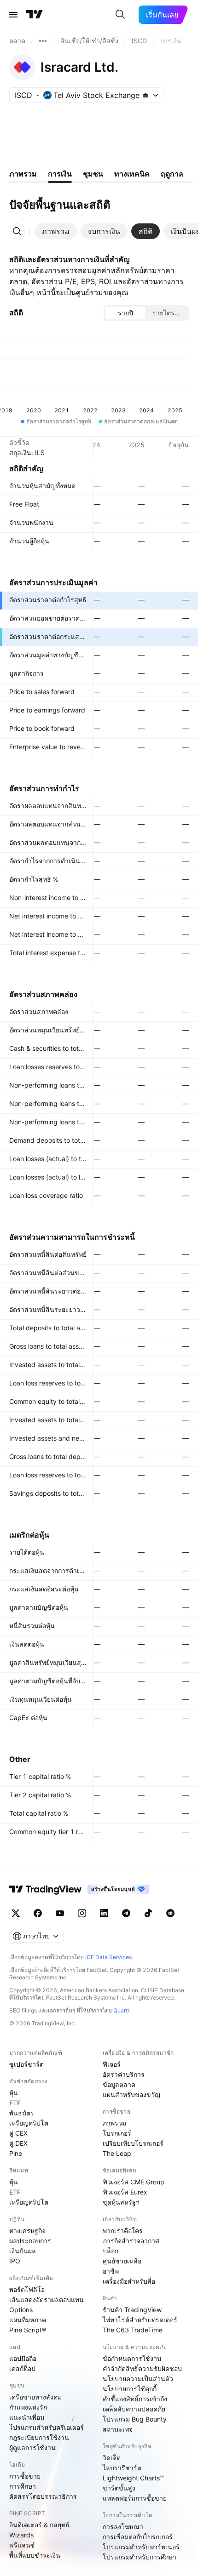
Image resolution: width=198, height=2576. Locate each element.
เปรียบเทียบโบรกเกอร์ (133, 2143)
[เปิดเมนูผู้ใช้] (13, 15)
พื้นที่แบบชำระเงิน (35, 2555)
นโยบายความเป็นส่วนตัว (138, 2379)
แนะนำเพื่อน (27, 2417)
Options (21, 2310)
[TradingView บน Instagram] (82, 1913)
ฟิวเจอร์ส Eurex (125, 2192)
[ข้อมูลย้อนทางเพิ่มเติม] (43, 41)
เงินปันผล (23, 2251)
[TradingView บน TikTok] (148, 1913)
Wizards (21, 2535)
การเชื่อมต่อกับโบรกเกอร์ (138, 2537)
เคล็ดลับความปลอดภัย (134, 2409)
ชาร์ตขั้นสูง (119, 2488)
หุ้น (14, 2093)
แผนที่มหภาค (28, 2320)
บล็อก (111, 2251)
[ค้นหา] (120, 15)
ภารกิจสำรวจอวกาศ (131, 2241)
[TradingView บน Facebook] (38, 1913)
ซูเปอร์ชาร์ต (26, 2064)
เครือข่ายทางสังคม (35, 2397)
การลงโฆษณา (123, 2527)
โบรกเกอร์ (117, 2133)
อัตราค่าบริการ (124, 2074)
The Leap (117, 2153)
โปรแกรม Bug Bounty (135, 2419)
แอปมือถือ (23, 2358)
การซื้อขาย (25, 2476)
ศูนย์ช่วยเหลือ (122, 2261)
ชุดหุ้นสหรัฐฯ (121, 2202)
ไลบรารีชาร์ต (122, 2468)
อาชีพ (111, 2271)
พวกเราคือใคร (123, 2231)
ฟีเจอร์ (112, 2064)
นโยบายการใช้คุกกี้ (130, 2389)
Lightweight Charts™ (133, 2478)
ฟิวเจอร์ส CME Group (134, 2182)
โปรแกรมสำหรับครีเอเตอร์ (47, 2427)
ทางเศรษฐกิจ (27, 2231)
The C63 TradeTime (133, 2330)
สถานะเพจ (118, 2429)
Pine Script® (28, 2330)
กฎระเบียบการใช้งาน (39, 2437)
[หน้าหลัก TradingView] (35, 15)
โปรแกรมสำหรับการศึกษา (140, 2557)
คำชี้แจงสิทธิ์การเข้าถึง (135, 2399)
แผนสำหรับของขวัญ (131, 2094)
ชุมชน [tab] (93, 174)
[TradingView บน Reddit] (170, 1913)
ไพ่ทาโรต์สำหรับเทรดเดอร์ (140, 2320)
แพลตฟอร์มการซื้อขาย (135, 2498)
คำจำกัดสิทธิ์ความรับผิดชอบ (142, 2368)
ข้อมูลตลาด (119, 2084)
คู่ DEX (18, 2143)
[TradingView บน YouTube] (60, 1913)
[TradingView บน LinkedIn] (104, 1913)
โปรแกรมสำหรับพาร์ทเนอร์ (141, 2547)
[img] (146, 95)
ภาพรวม (114, 2123)
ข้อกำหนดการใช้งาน (132, 2358)
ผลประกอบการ (30, 2241)
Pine (16, 2153)
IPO (15, 2261)
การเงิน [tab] (60, 174)
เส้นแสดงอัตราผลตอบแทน (47, 2300)
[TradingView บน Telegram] (126, 1913)
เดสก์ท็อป (22, 2368)
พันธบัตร (22, 2113)
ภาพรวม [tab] (23, 174)
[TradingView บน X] (16, 1913)
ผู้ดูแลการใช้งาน (32, 2448)
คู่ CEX (18, 2133)
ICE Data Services (108, 1957)
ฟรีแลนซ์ (22, 2545)
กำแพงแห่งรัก (28, 2407)
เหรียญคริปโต (29, 2123)
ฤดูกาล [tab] (172, 174)
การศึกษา (23, 2486)
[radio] (125, 313)
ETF (15, 2103)
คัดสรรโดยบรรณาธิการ (43, 2496)
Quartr (121, 2010)
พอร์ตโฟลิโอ (27, 2289)
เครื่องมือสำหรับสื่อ (129, 2281)
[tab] (56, 231)
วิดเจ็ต (112, 2458)
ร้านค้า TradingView (132, 2310)
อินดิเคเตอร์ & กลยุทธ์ (39, 2525)
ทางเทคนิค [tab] (132, 174)
